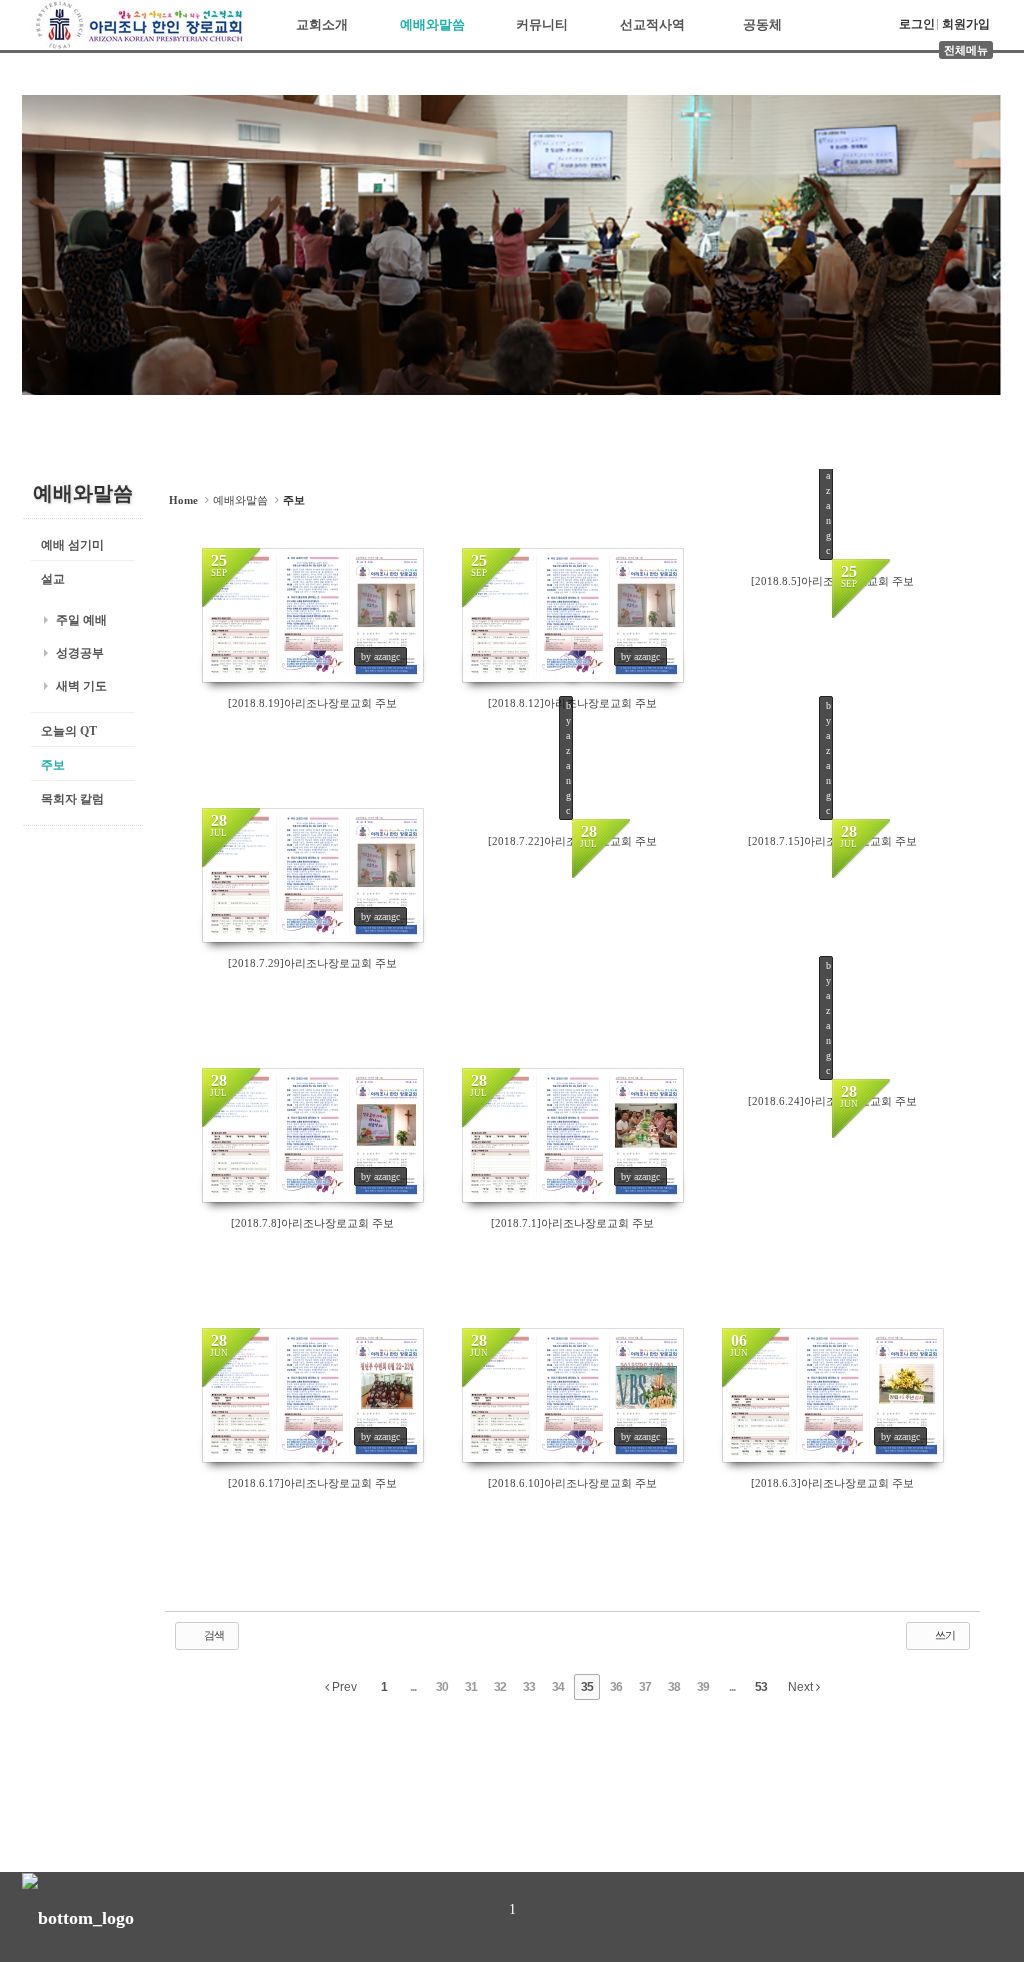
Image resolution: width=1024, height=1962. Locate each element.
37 (645, 1687)
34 (558, 1687)
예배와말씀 (432, 24)
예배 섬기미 (72, 545)
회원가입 (966, 24)
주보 (53, 765)
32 (500, 1687)
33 (529, 1687)
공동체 (762, 24)
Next (802, 1687)
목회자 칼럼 (72, 799)
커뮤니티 (542, 24)
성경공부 (80, 653)
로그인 (917, 24)
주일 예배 (81, 620)
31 (471, 1687)
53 (761, 1687)
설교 (53, 579)
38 (674, 1687)
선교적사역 (652, 24)
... (413, 1687)
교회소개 (322, 24)
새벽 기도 (81, 686)
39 (703, 1687)
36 (616, 1687)
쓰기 (944, 1635)
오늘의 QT (69, 731)
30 (442, 1687)
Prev (343, 1687)
